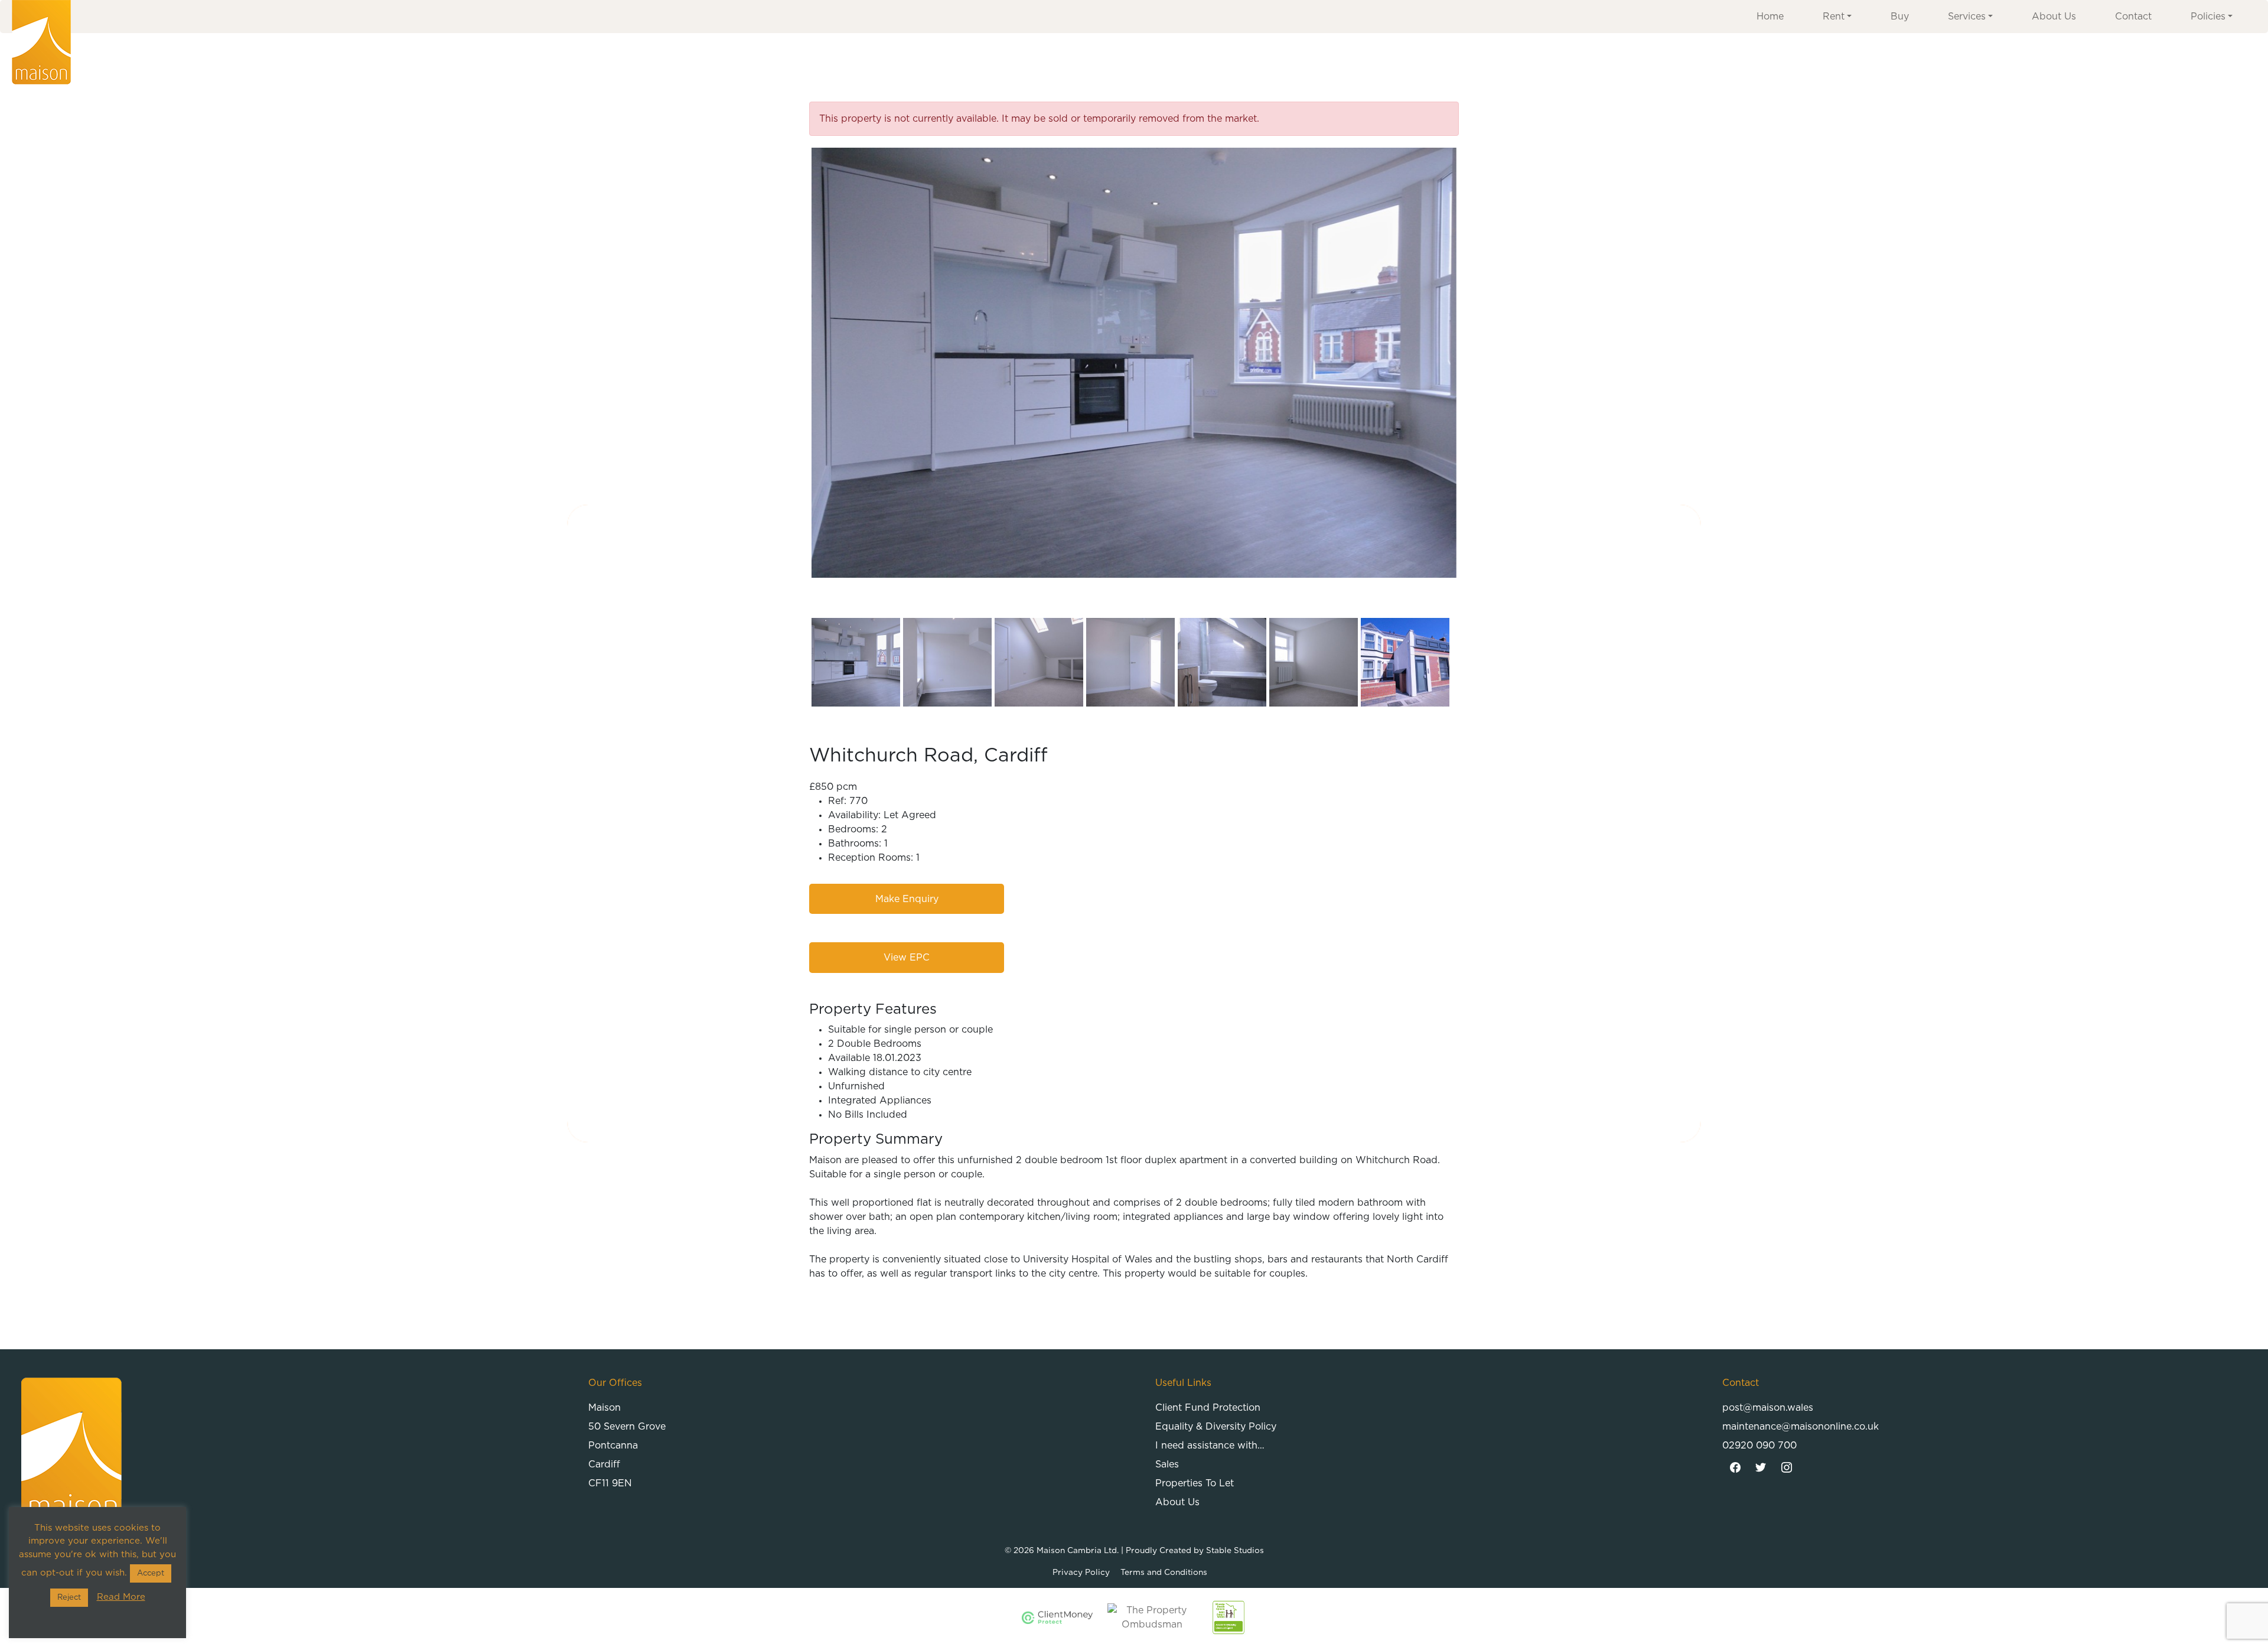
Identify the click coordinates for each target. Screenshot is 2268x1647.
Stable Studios (1235, 1551)
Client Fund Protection (1208, 1408)
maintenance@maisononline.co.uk (1801, 1427)
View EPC (907, 958)
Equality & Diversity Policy (1216, 1427)
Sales (1167, 1464)
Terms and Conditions (1164, 1573)
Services (1967, 17)
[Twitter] (1761, 1468)
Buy (1900, 17)
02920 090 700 (1759, 1446)
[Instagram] (1787, 1468)
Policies (2208, 17)
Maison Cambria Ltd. (1078, 1551)
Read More (121, 1597)
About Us (2054, 17)
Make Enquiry (907, 899)
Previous (794, 363)
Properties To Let (1195, 1483)
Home (1770, 17)
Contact (2133, 17)
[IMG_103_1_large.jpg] (1134, 363)
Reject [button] (69, 1598)
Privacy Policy (1081, 1573)
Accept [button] (151, 1573)
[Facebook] (1735, 1468)
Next (1474, 363)
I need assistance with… (1210, 1446)
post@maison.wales (1768, 1408)
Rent (1834, 17)
